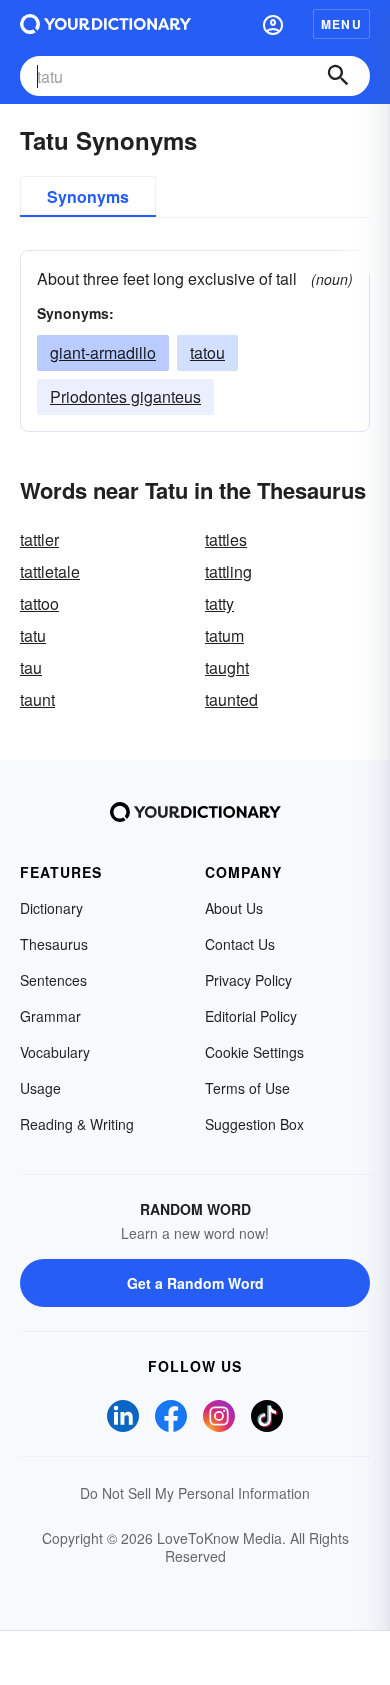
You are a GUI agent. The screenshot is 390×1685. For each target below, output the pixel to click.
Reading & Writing (77, 1124)
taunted (231, 699)
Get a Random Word (195, 1283)
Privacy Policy (248, 980)
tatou (207, 352)
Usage (40, 1088)
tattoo (39, 603)
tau (31, 667)
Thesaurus (54, 944)
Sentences (53, 980)
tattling (228, 571)
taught (227, 667)
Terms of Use (247, 1088)
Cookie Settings (254, 1052)
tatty (219, 603)
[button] (273, 24)
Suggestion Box (254, 1124)
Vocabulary (55, 1052)
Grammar (50, 1016)
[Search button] (338, 76)
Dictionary (51, 908)
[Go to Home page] (105, 24)
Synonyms (88, 196)
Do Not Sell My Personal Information (195, 1493)
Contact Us (240, 944)
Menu (341, 24)
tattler (39, 539)
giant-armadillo (103, 352)
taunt (37, 699)
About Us (234, 908)
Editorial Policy (251, 1016)
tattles (226, 539)
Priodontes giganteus (125, 396)
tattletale (50, 571)
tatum (224, 635)
